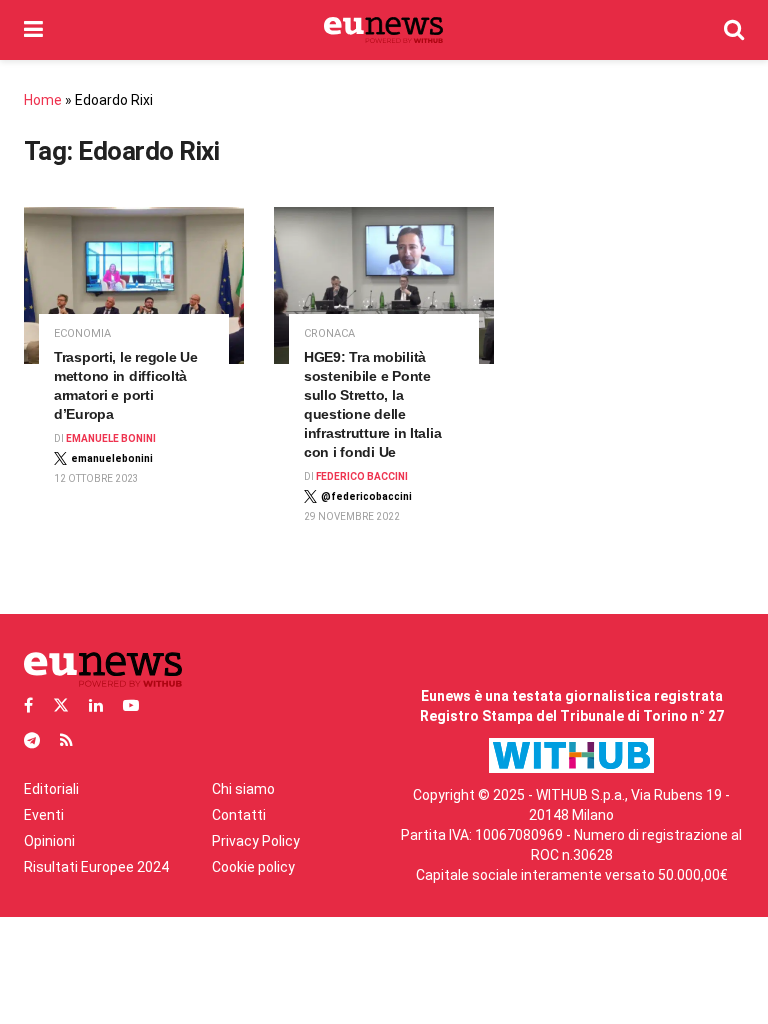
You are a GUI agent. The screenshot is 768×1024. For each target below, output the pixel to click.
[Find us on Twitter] (61, 705)
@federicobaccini (366, 496)
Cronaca (329, 333)
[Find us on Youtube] (131, 705)
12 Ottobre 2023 (96, 478)
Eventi (44, 815)
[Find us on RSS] (66, 740)
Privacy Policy (256, 841)
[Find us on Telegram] (32, 740)
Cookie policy (253, 867)
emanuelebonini (112, 458)
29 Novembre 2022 (352, 516)
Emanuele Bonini (111, 438)
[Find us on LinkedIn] (96, 705)
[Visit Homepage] (383, 30)
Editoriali (51, 789)
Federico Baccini (362, 476)
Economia (82, 333)
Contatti (239, 815)
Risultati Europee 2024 (96, 867)
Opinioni (49, 841)
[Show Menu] (33, 30)
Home (43, 100)
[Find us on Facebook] (28, 705)
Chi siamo (243, 789)
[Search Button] (734, 30)
